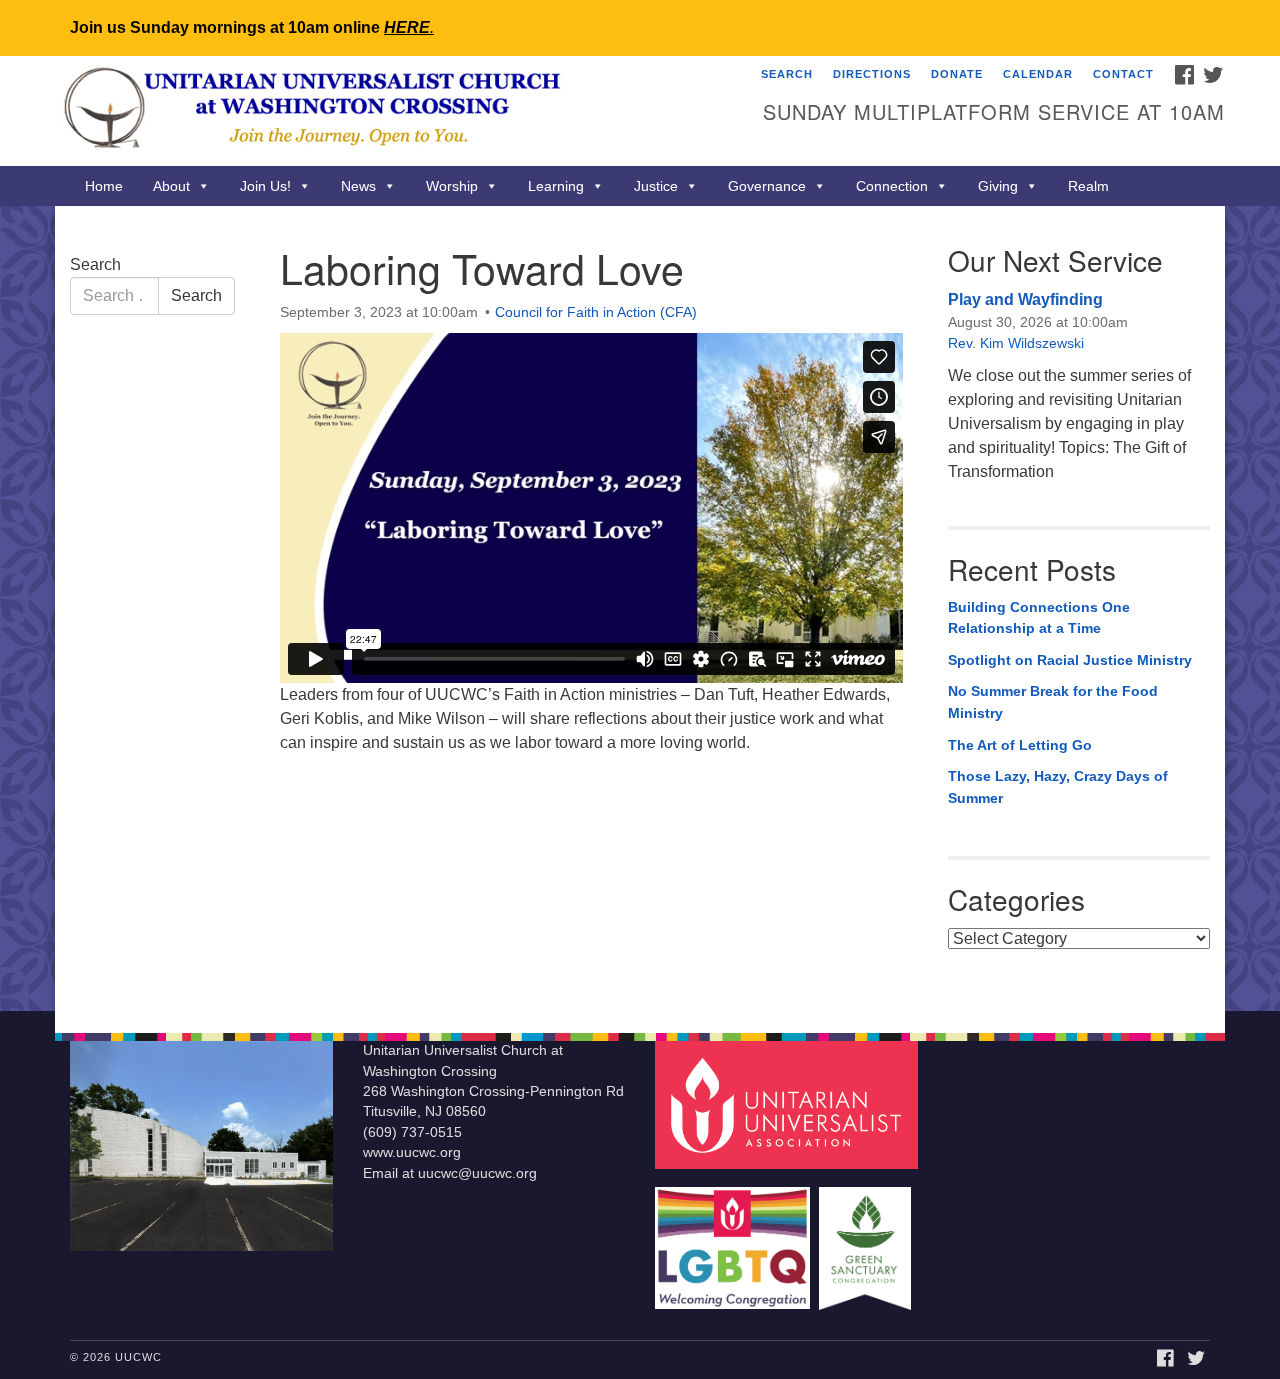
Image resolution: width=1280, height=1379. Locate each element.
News (358, 186)
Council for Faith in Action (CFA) (596, 312)
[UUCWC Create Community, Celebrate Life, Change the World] (396, 111)
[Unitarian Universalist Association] (789, 1104)
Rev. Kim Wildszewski (1016, 343)
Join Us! (265, 186)
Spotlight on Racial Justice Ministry (1070, 660)
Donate (957, 74)
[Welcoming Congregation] (735, 1238)
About (171, 186)
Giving (998, 186)
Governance (767, 186)
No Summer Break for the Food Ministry (1053, 702)
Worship (452, 186)
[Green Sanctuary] (867, 1238)
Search (787, 74)
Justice (656, 186)
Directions (872, 74)
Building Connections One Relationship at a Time (1039, 618)
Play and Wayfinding (1025, 299)
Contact (1123, 74)
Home (104, 186)
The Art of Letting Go (1020, 745)
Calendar (1038, 74)
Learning (556, 186)
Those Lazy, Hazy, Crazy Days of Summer (1058, 787)
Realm (1088, 186)
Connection (892, 186)
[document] (640, 608)
